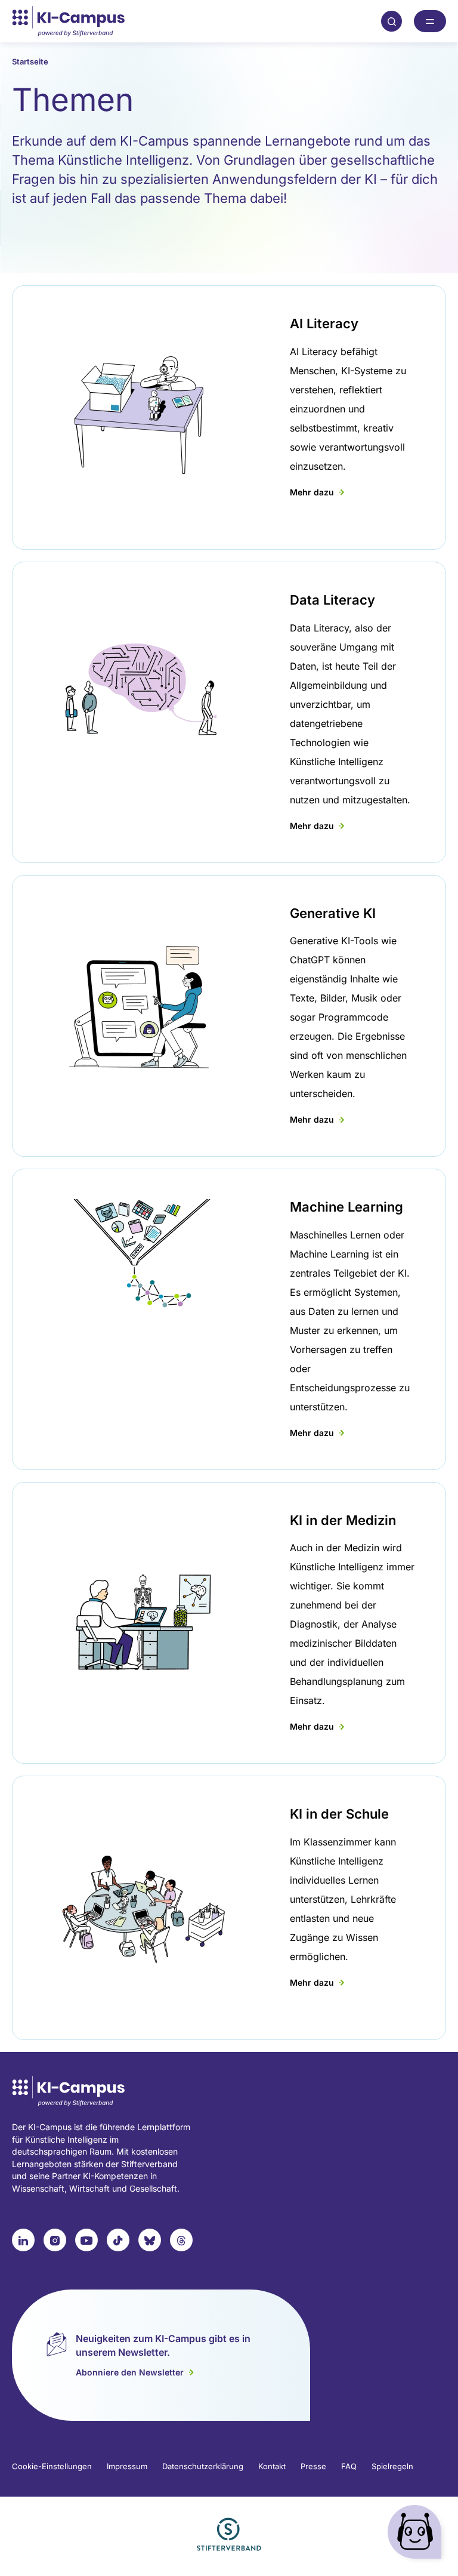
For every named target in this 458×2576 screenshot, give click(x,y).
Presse (313, 2466)
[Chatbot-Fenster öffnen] (417, 2535)
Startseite (30, 61)
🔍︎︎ (392, 21)
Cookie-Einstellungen (52, 2466)
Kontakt (272, 2466)
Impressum (127, 2466)
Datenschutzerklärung (203, 2466)
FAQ (349, 2466)
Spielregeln (392, 2466)
